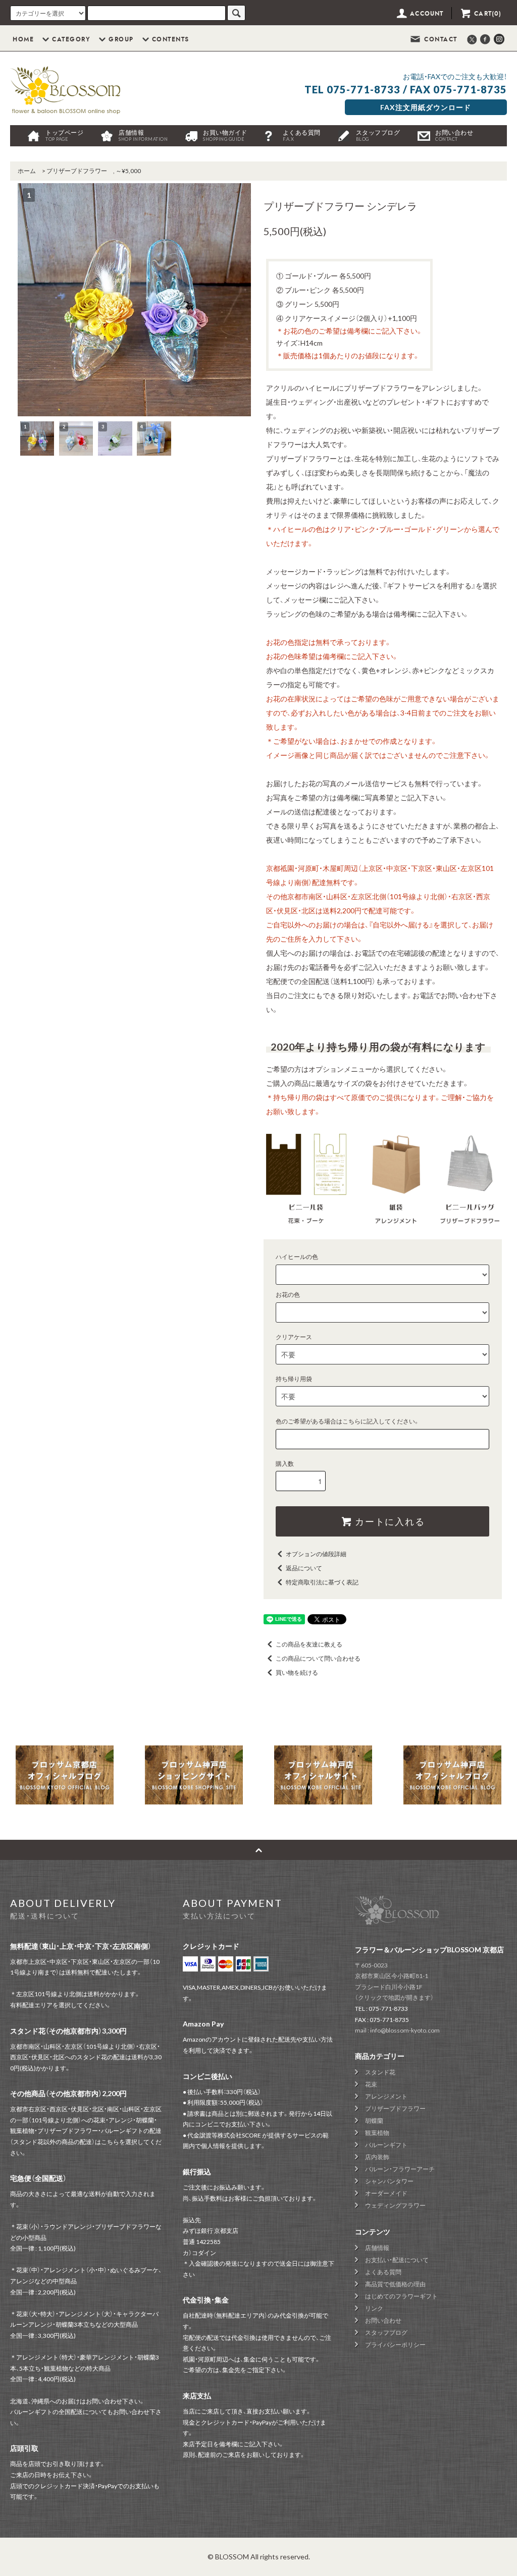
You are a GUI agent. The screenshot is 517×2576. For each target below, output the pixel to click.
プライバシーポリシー (395, 2345)
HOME (23, 39)
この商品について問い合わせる (318, 1658)
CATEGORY (71, 39)
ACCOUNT (426, 14)
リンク (374, 2308)
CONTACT (440, 39)
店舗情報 (143, 135)
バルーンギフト (386, 2145)
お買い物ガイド (225, 135)
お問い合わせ (454, 135)
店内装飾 (377, 2157)
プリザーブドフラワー (77, 171)
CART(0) (487, 14)
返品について (304, 1568)
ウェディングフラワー (395, 2205)
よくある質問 (302, 135)
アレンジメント (386, 2096)
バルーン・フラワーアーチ (400, 2169)
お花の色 (288, 1295)
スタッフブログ (378, 135)
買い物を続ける (297, 1673)
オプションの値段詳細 (316, 1554)
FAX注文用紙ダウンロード (426, 107)
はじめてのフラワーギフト (401, 2296)
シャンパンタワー (389, 2181)
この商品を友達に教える (309, 1644)
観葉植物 (377, 2133)
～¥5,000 (128, 171)
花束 (371, 2084)
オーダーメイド (386, 2193)
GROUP (121, 39)
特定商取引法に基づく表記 (322, 1582)
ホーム (27, 171)
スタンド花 (380, 2072)
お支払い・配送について (397, 2260)
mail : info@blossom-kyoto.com (397, 2030)
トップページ (64, 135)
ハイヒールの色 (297, 1257)
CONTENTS (171, 39)
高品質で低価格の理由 (395, 2284)
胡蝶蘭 (374, 2121)
